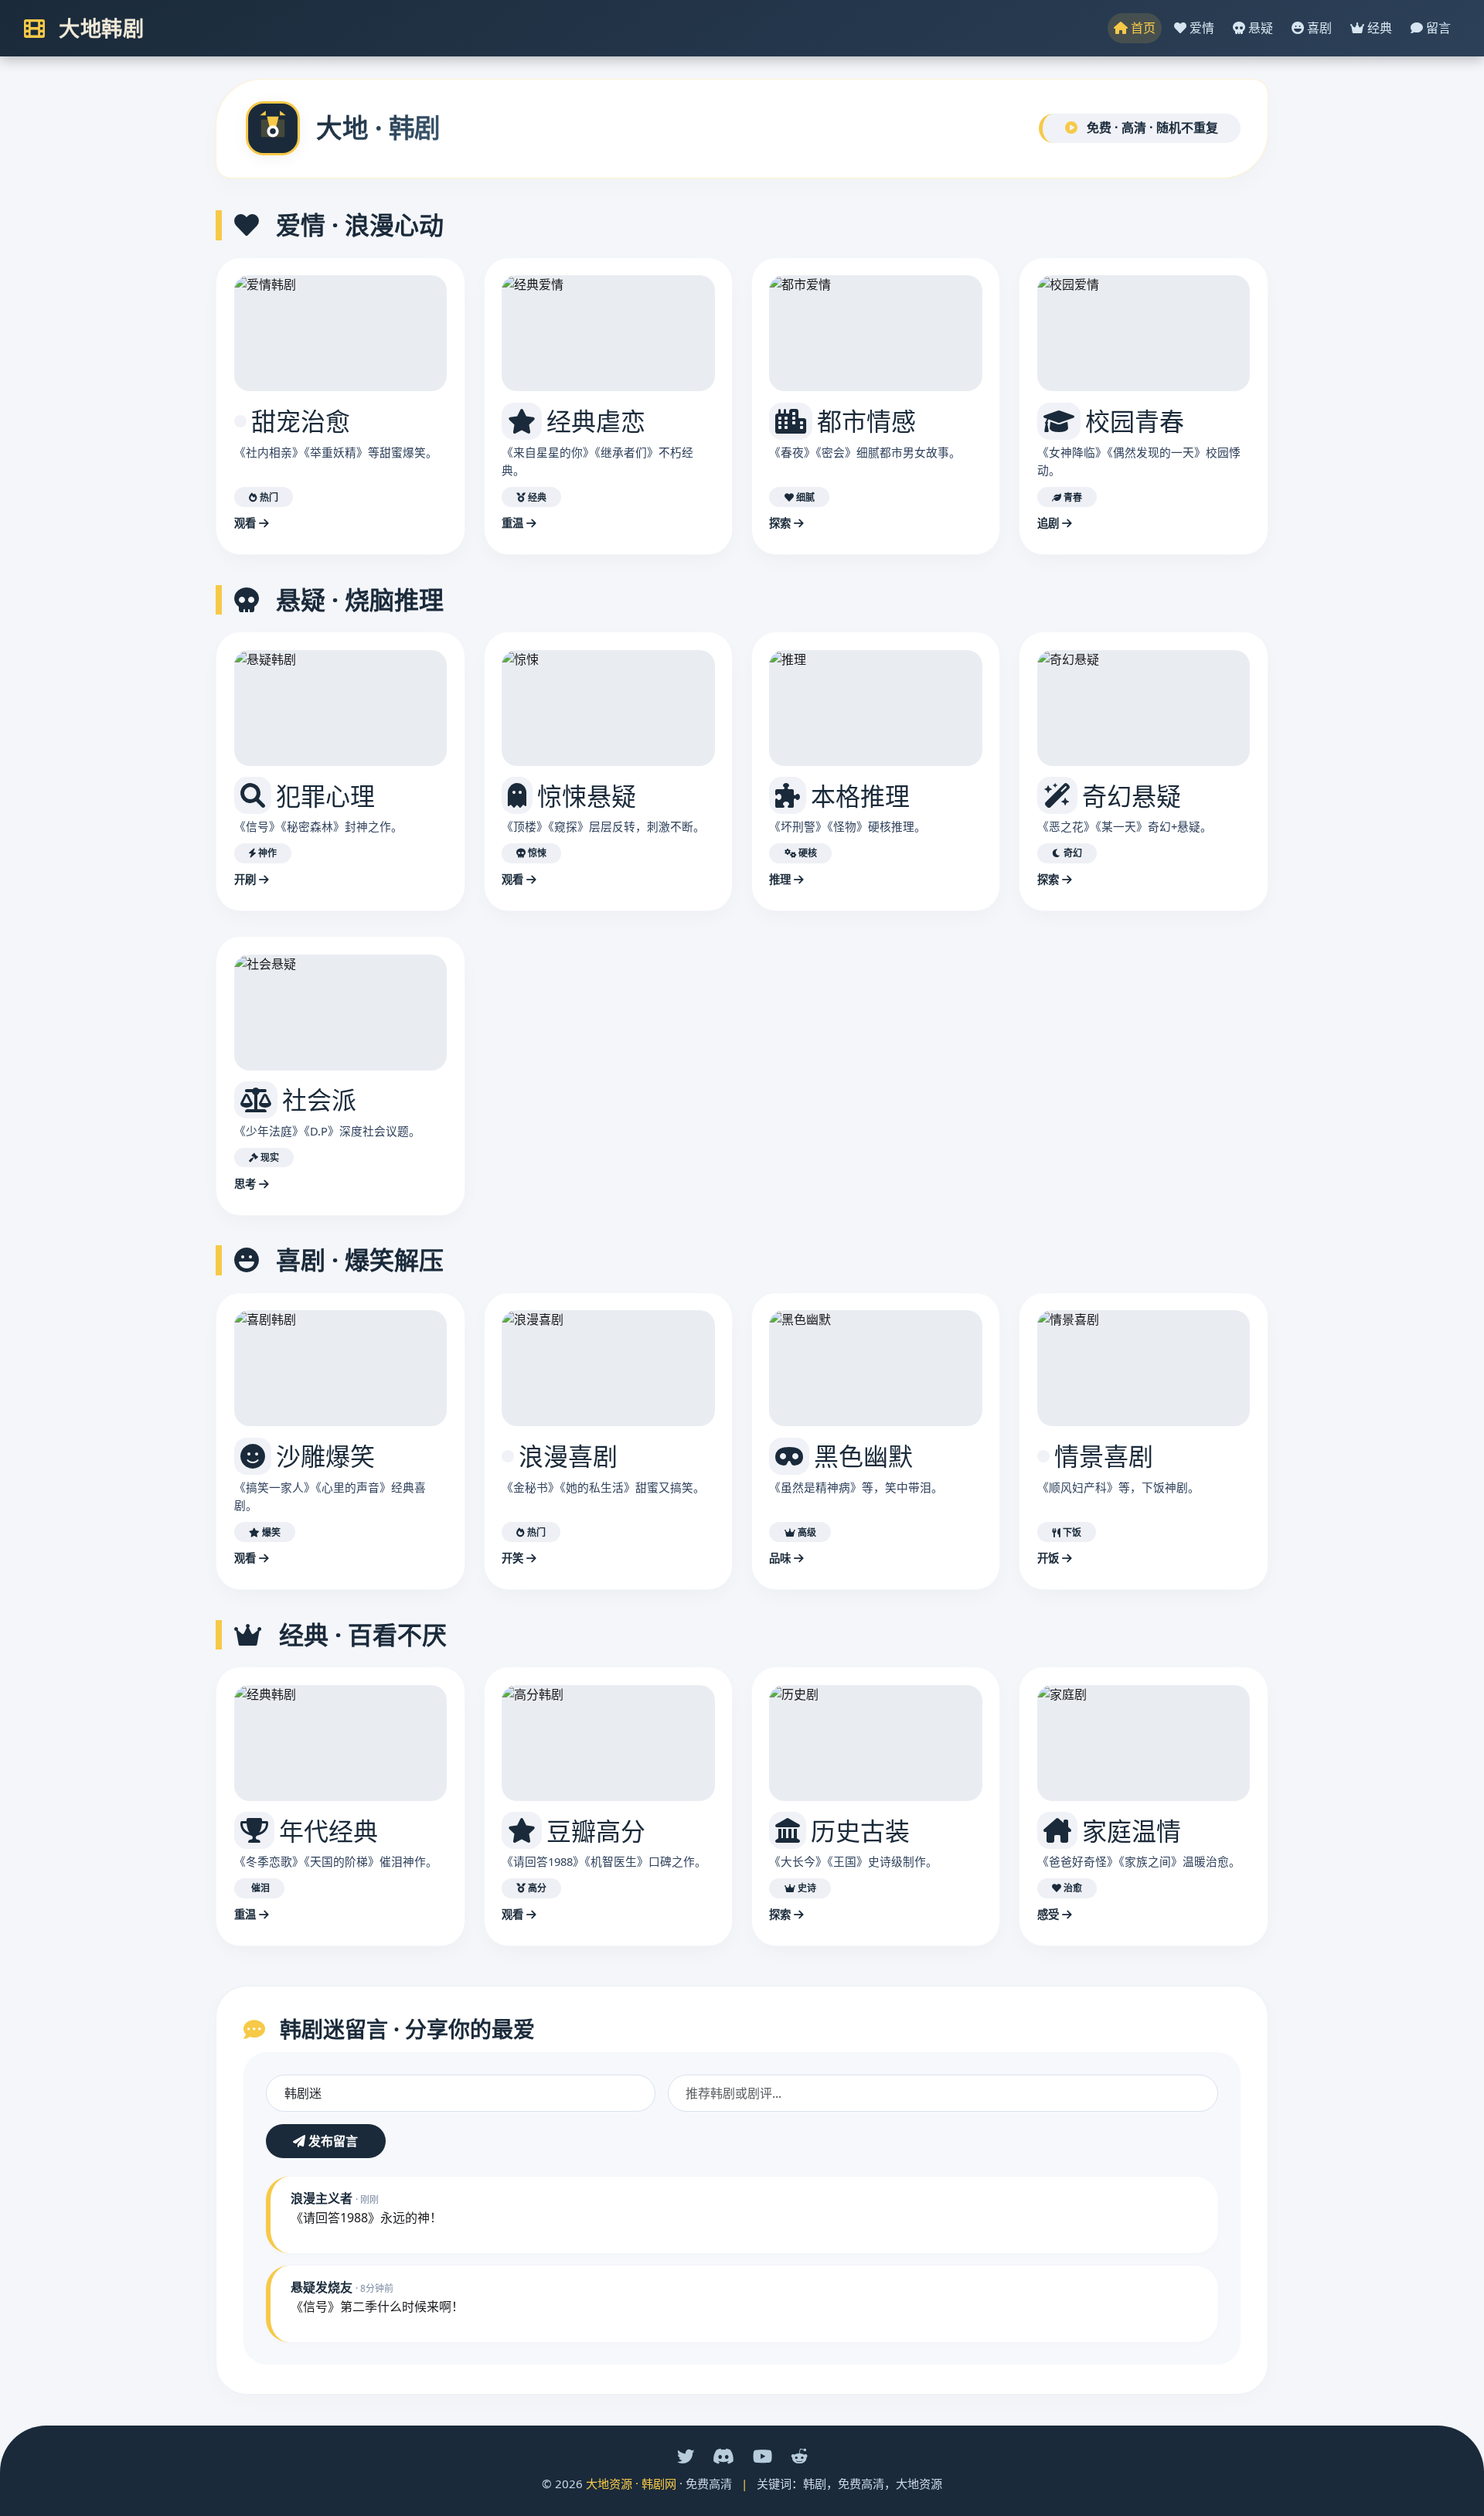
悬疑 (1259, 28)
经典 (1378, 28)
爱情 (1200, 28)
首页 (1142, 28)
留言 (1437, 28)
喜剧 (1318, 28)
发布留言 (332, 2141)
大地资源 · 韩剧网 (631, 2484)
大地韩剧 (99, 28)
